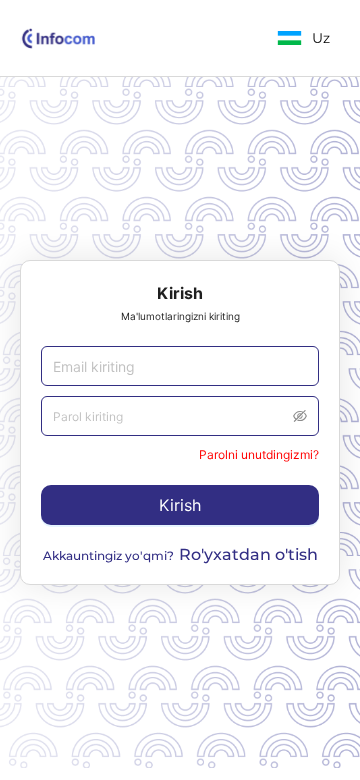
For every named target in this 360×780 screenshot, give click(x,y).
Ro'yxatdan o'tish (248, 554)
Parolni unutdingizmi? (259, 454)
